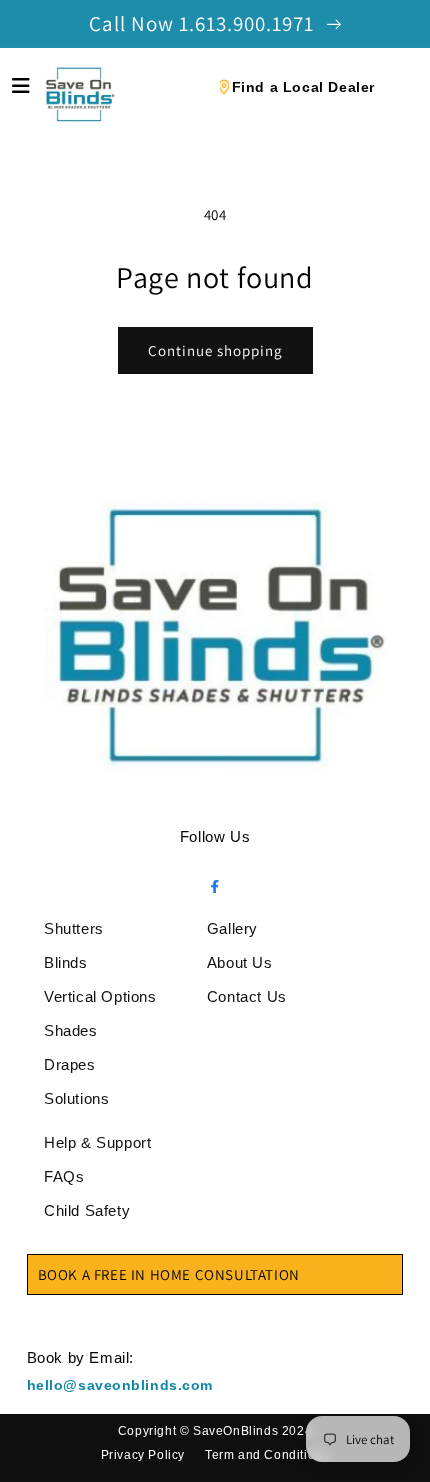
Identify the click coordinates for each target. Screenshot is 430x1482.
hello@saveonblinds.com (120, 1385)
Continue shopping (215, 350)
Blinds (66, 962)
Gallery (232, 928)
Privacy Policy (143, 1455)
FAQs (64, 1176)
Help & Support (97, 1142)
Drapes (70, 1064)
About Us (240, 962)
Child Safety (87, 1210)
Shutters (74, 928)
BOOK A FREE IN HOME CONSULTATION (169, 1274)
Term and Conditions (267, 1455)
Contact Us (247, 996)
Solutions (76, 1098)
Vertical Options (100, 996)
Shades (71, 1030)
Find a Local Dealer (303, 87)
